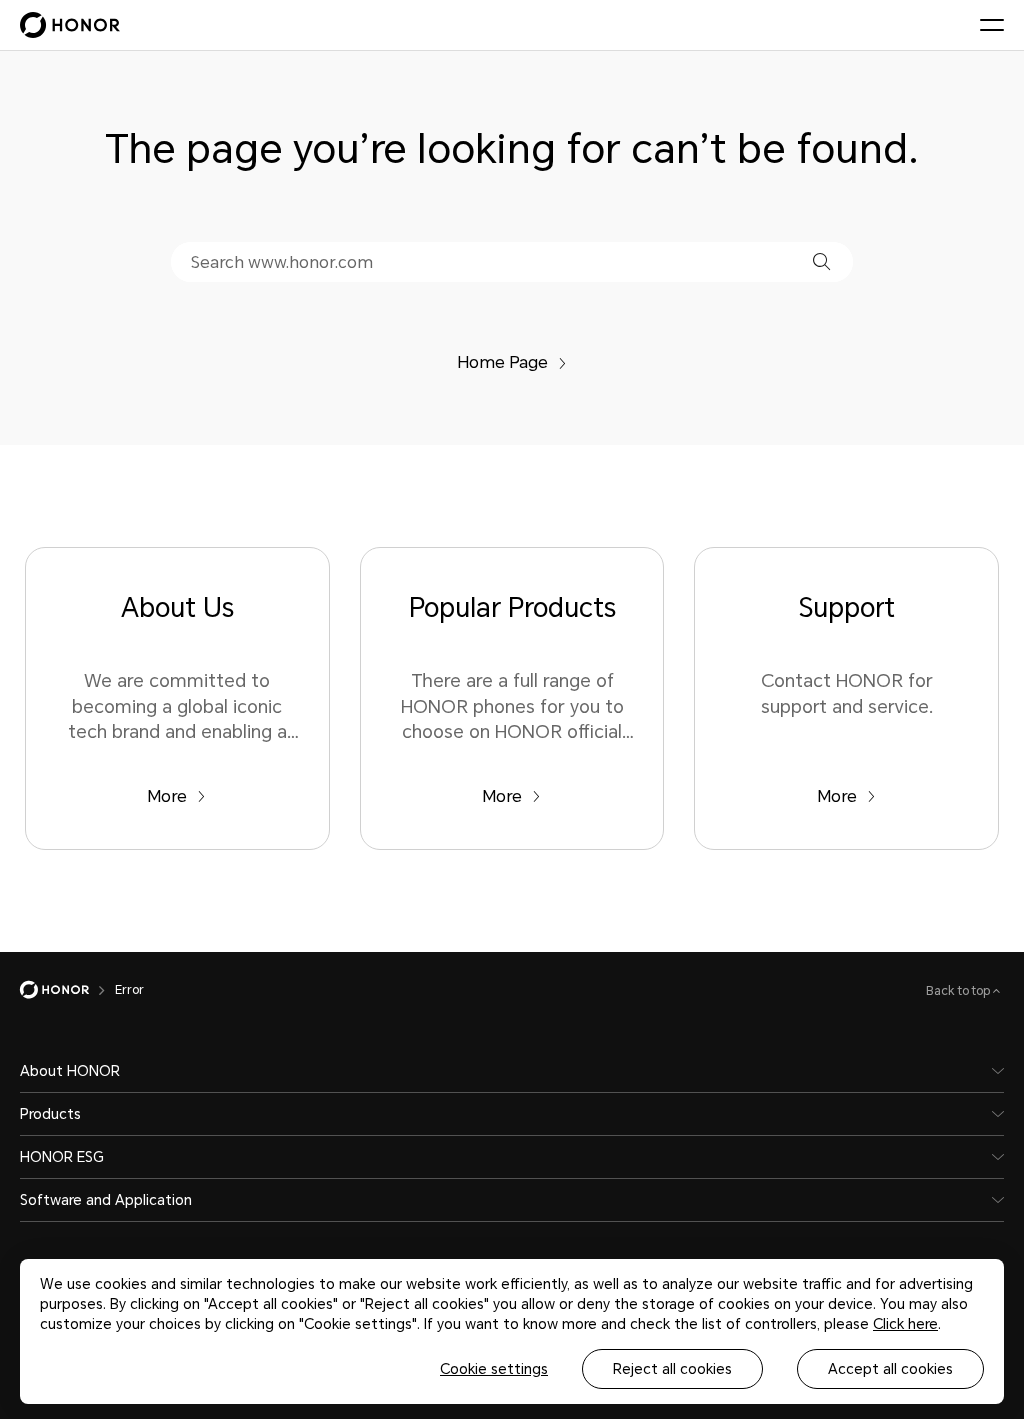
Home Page (502, 362)
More (167, 796)
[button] (821, 261)
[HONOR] (67, 990)
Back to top (959, 991)
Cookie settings (494, 1369)
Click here (905, 1324)
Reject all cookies (672, 1369)
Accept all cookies (890, 1369)
